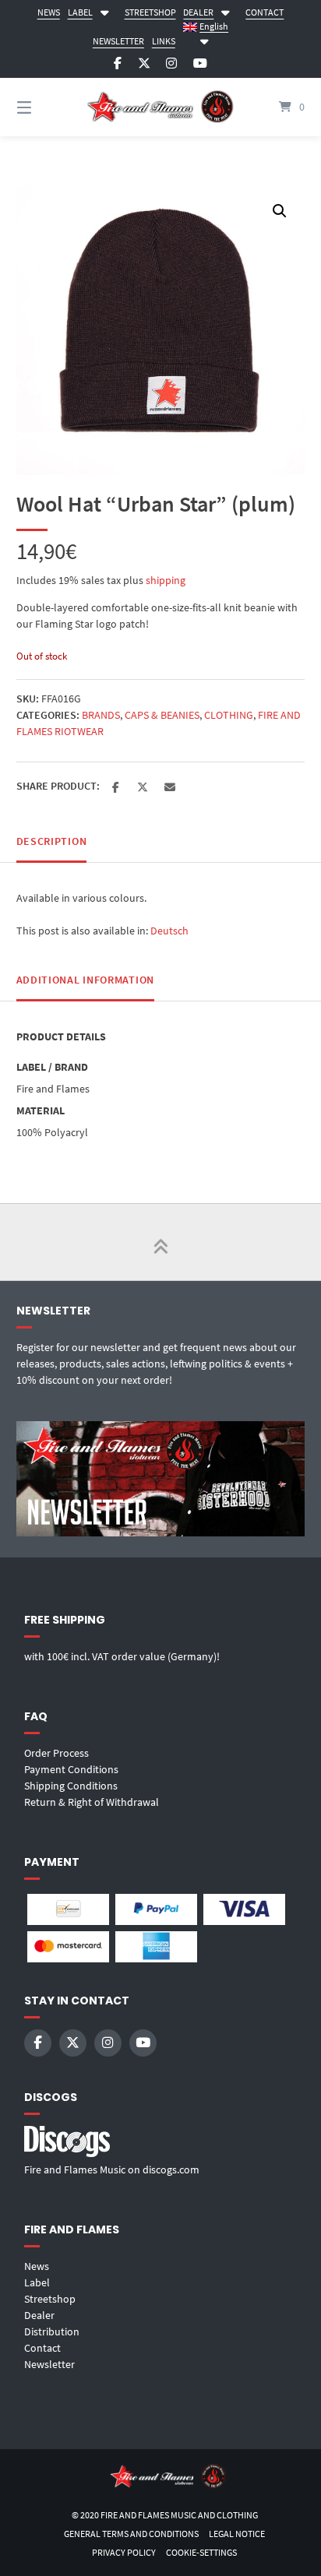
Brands (101, 715)
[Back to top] (160, 1242)
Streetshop (50, 2299)
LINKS (164, 41)
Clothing (229, 715)
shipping (166, 580)
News (37, 2266)
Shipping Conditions (71, 1786)
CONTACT (265, 12)
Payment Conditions (71, 1769)
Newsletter (49, 2364)
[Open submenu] (104, 11)
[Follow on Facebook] (118, 63)
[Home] (160, 107)
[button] (280, 211)
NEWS (49, 12)
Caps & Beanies (162, 715)
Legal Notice (237, 2534)
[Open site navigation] (45, 107)
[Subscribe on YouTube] (200, 63)
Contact (42, 2348)
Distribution (52, 2331)
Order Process (56, 1753)
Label (37, 2282)
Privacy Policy (124, 2552)
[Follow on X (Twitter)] (144, 63)
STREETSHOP (150, 12)
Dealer (39, 2315)
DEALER (198, 12)
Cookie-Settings (201, 2552)
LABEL (80, 12)
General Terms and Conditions (131, 2534)
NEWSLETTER (118, 41)
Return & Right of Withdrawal (92, 1802)
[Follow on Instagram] (171, 63)
